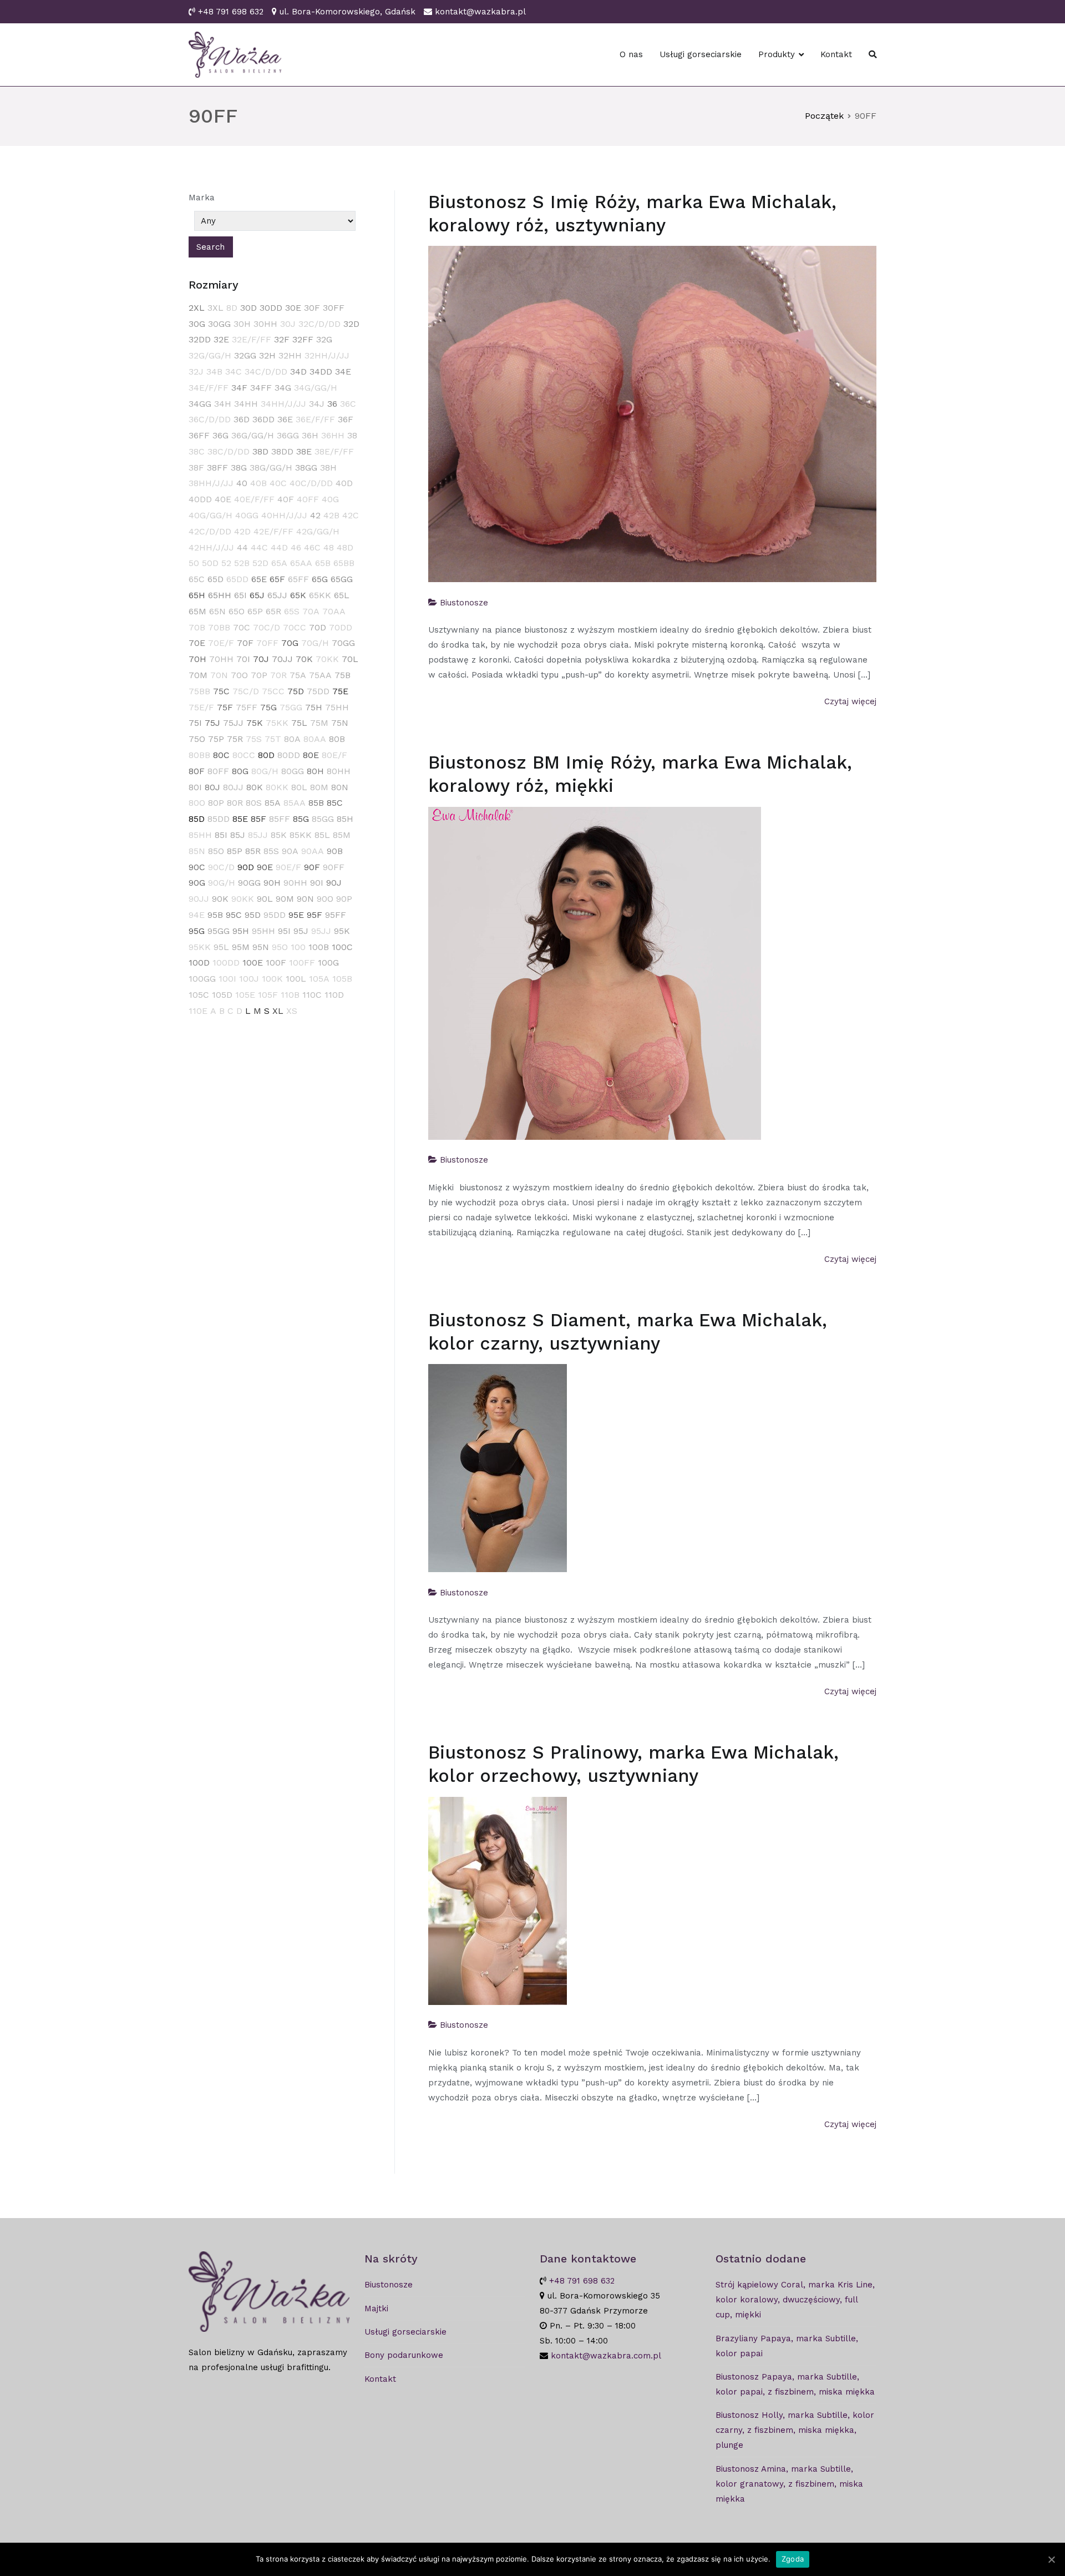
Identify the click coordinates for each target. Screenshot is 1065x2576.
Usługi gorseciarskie (701, 54)
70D (318, 627)
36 (332, 404)
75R (235, 739)
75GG (291, 707)
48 (329, 547)
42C (351, 515)
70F (245, 643)
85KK (301, 835)
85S (271, 851)
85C (335, 803)
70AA (334, 611)
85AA (295, 803)
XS (292, 1011)
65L (342, 595)
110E (198, 1011)
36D (242, 419)
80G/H (265, 771)
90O (325, 899)
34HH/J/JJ (283, 404)
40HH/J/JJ (284, 515)
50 (194, 563)
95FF (336, 915)
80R (235, 803)
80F (197, 771)
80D (266, 755)
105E (245, 995)
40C (278, 483)
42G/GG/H (318, 531)
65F (277, 579)
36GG (288, 435)
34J (317, 404)
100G (328, 963)
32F (282, 339)
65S (292, 611)
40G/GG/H (211, 515)
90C (197, 867)
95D (253, 915)
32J (196, 372)
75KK (277, 723)
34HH (246, 404)
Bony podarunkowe (404, 2355)
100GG (202, 979)
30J (288, 324)
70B (197, 627)
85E (240, 819)
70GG (343, 643)
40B (258, 483)
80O (197, 803)
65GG (342, 579)
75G (268, 707)
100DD (226, 963)
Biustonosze (464, 603)
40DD (200, 499)
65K (298, 595)
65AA (301, 563)
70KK (327, 659)
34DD (321, 372)
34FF (261, 388)
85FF (280, 819)
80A (292, 739)
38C (197, 451)
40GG (247, 515)
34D (298, 372)
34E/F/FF (209, 388)
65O (237, 611)
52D (260, 563)
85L (322, 835)
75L (299, 723)
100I (227, 979)
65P (255, 611)
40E (223, 499)
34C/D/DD (266, 372)
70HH (221, 659)
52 (226, 563)
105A (319, 979)
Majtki (376, 2309)
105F (268, 995)
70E (197, 643)
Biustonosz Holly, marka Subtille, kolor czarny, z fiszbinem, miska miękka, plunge (795, 2430)
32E (221, 339)
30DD (271, 308)
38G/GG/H (271, 468)
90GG (249, 883)
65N (217, 611)
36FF (199, 435)
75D (296, 691)
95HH (263, 931)
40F (286, 499)
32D (351, 324)
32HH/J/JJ (327, 355)
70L (350, 659)
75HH (337, 707)
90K (220, 899)
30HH (265, 324)
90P (344, 899)
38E (304, 451)
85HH (200, 835)
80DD (289, 755)
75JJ (233, 723)
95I (284, 931)
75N (340, 723)
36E (285, 419)
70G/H (315, 643)
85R (253, 851)
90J (334, 883)
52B (242, 563)
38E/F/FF (334, 451)
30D (248, 308)
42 (315, 515)
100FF (302, 963)
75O (197, 739)
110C (312, 995)
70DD (341, 627)
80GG (293, 771)
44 (242, 547)
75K (255, 723)
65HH (220, 595)
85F (258, 819)
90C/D (221, 867)
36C (348, 404)
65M (197, 611)
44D (279, 547)
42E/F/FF (273, 531)
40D (344, 483)
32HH (290, 355)
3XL (215, 308)
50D (210, 563)
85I (221, 835)
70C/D (267, 627)
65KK (320, 595)
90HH (295, 883)
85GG (323, 819)
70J (261, 659)
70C (242, 627)
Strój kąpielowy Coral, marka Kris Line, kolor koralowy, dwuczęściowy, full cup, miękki (795, 2300)
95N (261, 947)
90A (290, 851)
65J (257, 595)
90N (305, 899)
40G (330, 499)
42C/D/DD (210, 531)
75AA (320, 675)
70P (259, 675)
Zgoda (793, 2559)
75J (212, 723)
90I (317, 883)
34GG (200, 404)
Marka (202, 198)
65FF (298, 579)
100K (272, 979)
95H (241, 931)
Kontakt (836, 54)
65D (215, 579)
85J (238, 835)
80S (254, 803)
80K (255, 787)
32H (267, 355)
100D (199, 963)
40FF (308, 499)
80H (315, 771)
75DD (318, 691)
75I (195, 723)
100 (298, 947)
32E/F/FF (252, 339)
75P (216, 739)
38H (328, 468)
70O (239, 675)
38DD (282, 451)
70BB (219, 627)
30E (293, 308)
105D (222, 995)
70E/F (221, 643)
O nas (631, 54)
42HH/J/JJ (211, 547)
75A (298, 675)
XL (278, 1011)
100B (319, 947)
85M (342, 835)
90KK (243, 899)
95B (215, 915)
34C (234, 372)
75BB (199, 691)
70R (278, 675)
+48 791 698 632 (231, 12)
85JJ (258, 835)
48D (345, 547)
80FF (218, 771)
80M (319, 787)
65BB (344, 563)
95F (315, 915)
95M (241, 947)
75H (314, 707)
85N (197, 851)
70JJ (282, 659)
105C (199, 995)
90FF (334, 867)
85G (301, 819)
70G (290, 643)
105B (342, 979)
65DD (237, 579)
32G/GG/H (210, 355)
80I (195, 787)
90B (335, 851)
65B (323, 563)
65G (320, 579)
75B (343, 675)
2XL (197, 308)
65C (197, 579)
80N (340, 787)
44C (259, 547)
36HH (333, 435)
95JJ (321, 931)
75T (273, 739)
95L (221, 947)
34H (223, 404)
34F (239, 388)
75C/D (246, 691)
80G (240, 771)
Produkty (777, 54)
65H (197, 595)
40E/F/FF (254, 499)
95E (296, 915)
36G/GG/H (253, 435)
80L (299, 787)
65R (273, 611)
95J (301, 931)
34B (214, 372)
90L (265, 899)
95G (197, 931)
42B (331, 515)
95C (234, 915)
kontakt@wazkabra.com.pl (606, 2356)
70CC (295, 627)
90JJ (199, 899)
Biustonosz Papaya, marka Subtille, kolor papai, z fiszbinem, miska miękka (795, 2384)
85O (216, 851)
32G (324, 339)
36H (310, 435)
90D (246, 867)
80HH (339, 771)
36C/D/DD (210, 419)
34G (283, 388)
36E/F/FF (315, 419)
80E (311, 755)
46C (312, 547)
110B (290, 995)
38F (196, 468)
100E (253, 963)
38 (352, 435)
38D (260, 451)
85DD (219, 819)
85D (197, 819)
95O (280, 947)
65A (279, 563)
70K (304, 659)
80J (212, 787)
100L (296, 979)
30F (312, 308)
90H (272, 883)
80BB (199, 755)
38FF (217, 468)
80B (337, 739)
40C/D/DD (311, 483)
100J (249, 979)
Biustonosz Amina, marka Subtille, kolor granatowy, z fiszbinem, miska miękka (789, 2484)
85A (273, 803)
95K (342, 931)
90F (312, 867)
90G (197, 883)
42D (242, 531)
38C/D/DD (229, 451)
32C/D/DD (319, 324)
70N (219, 675)
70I (243, 659)
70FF (267, 643)
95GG (219, 931)
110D (334, 995)
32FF (303, 339)
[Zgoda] (1051, 2559)
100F (276, 963)
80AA (315, 739)
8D (232, 308)
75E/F (201, 707)
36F (346, 419)
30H (242, 324)
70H (197, 659)
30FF (334, 308)
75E (340, 691)
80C (221, 755)
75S (254, 739)
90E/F (288, 867)
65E (259, 579)
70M (198, 675)
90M (285, 899)
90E (265, 867)
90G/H (222, 883)
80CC (244, 755)
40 (242, 483)
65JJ (277, 595)
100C (342, 947)
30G (197, 324)
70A (311, 611)
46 (296, 547)
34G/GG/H (316, 388)
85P (235, 851)
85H (345, 819)
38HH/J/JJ (211, 483)
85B (316, 803)
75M (319, 723)
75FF (247, 707)
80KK (277, 787)
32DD (200, 339)
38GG (306, 468)
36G (220, 435)
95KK (200, 947)
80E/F (334, 755)
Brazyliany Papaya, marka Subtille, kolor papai (787, 2346)
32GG (245, 355)
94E (197, 915)
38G (239, 468)
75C (221, 691)
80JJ (233, 787)
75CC (273, 691)
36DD (263, 419)
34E (343, 372)
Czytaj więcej (850, 701)
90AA (313, 851)
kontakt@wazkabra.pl (480, 12)
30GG (219, 324)
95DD (275, 915)
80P (216, 803)
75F (225, 707)
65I (240, 595)
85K (279, 835)
